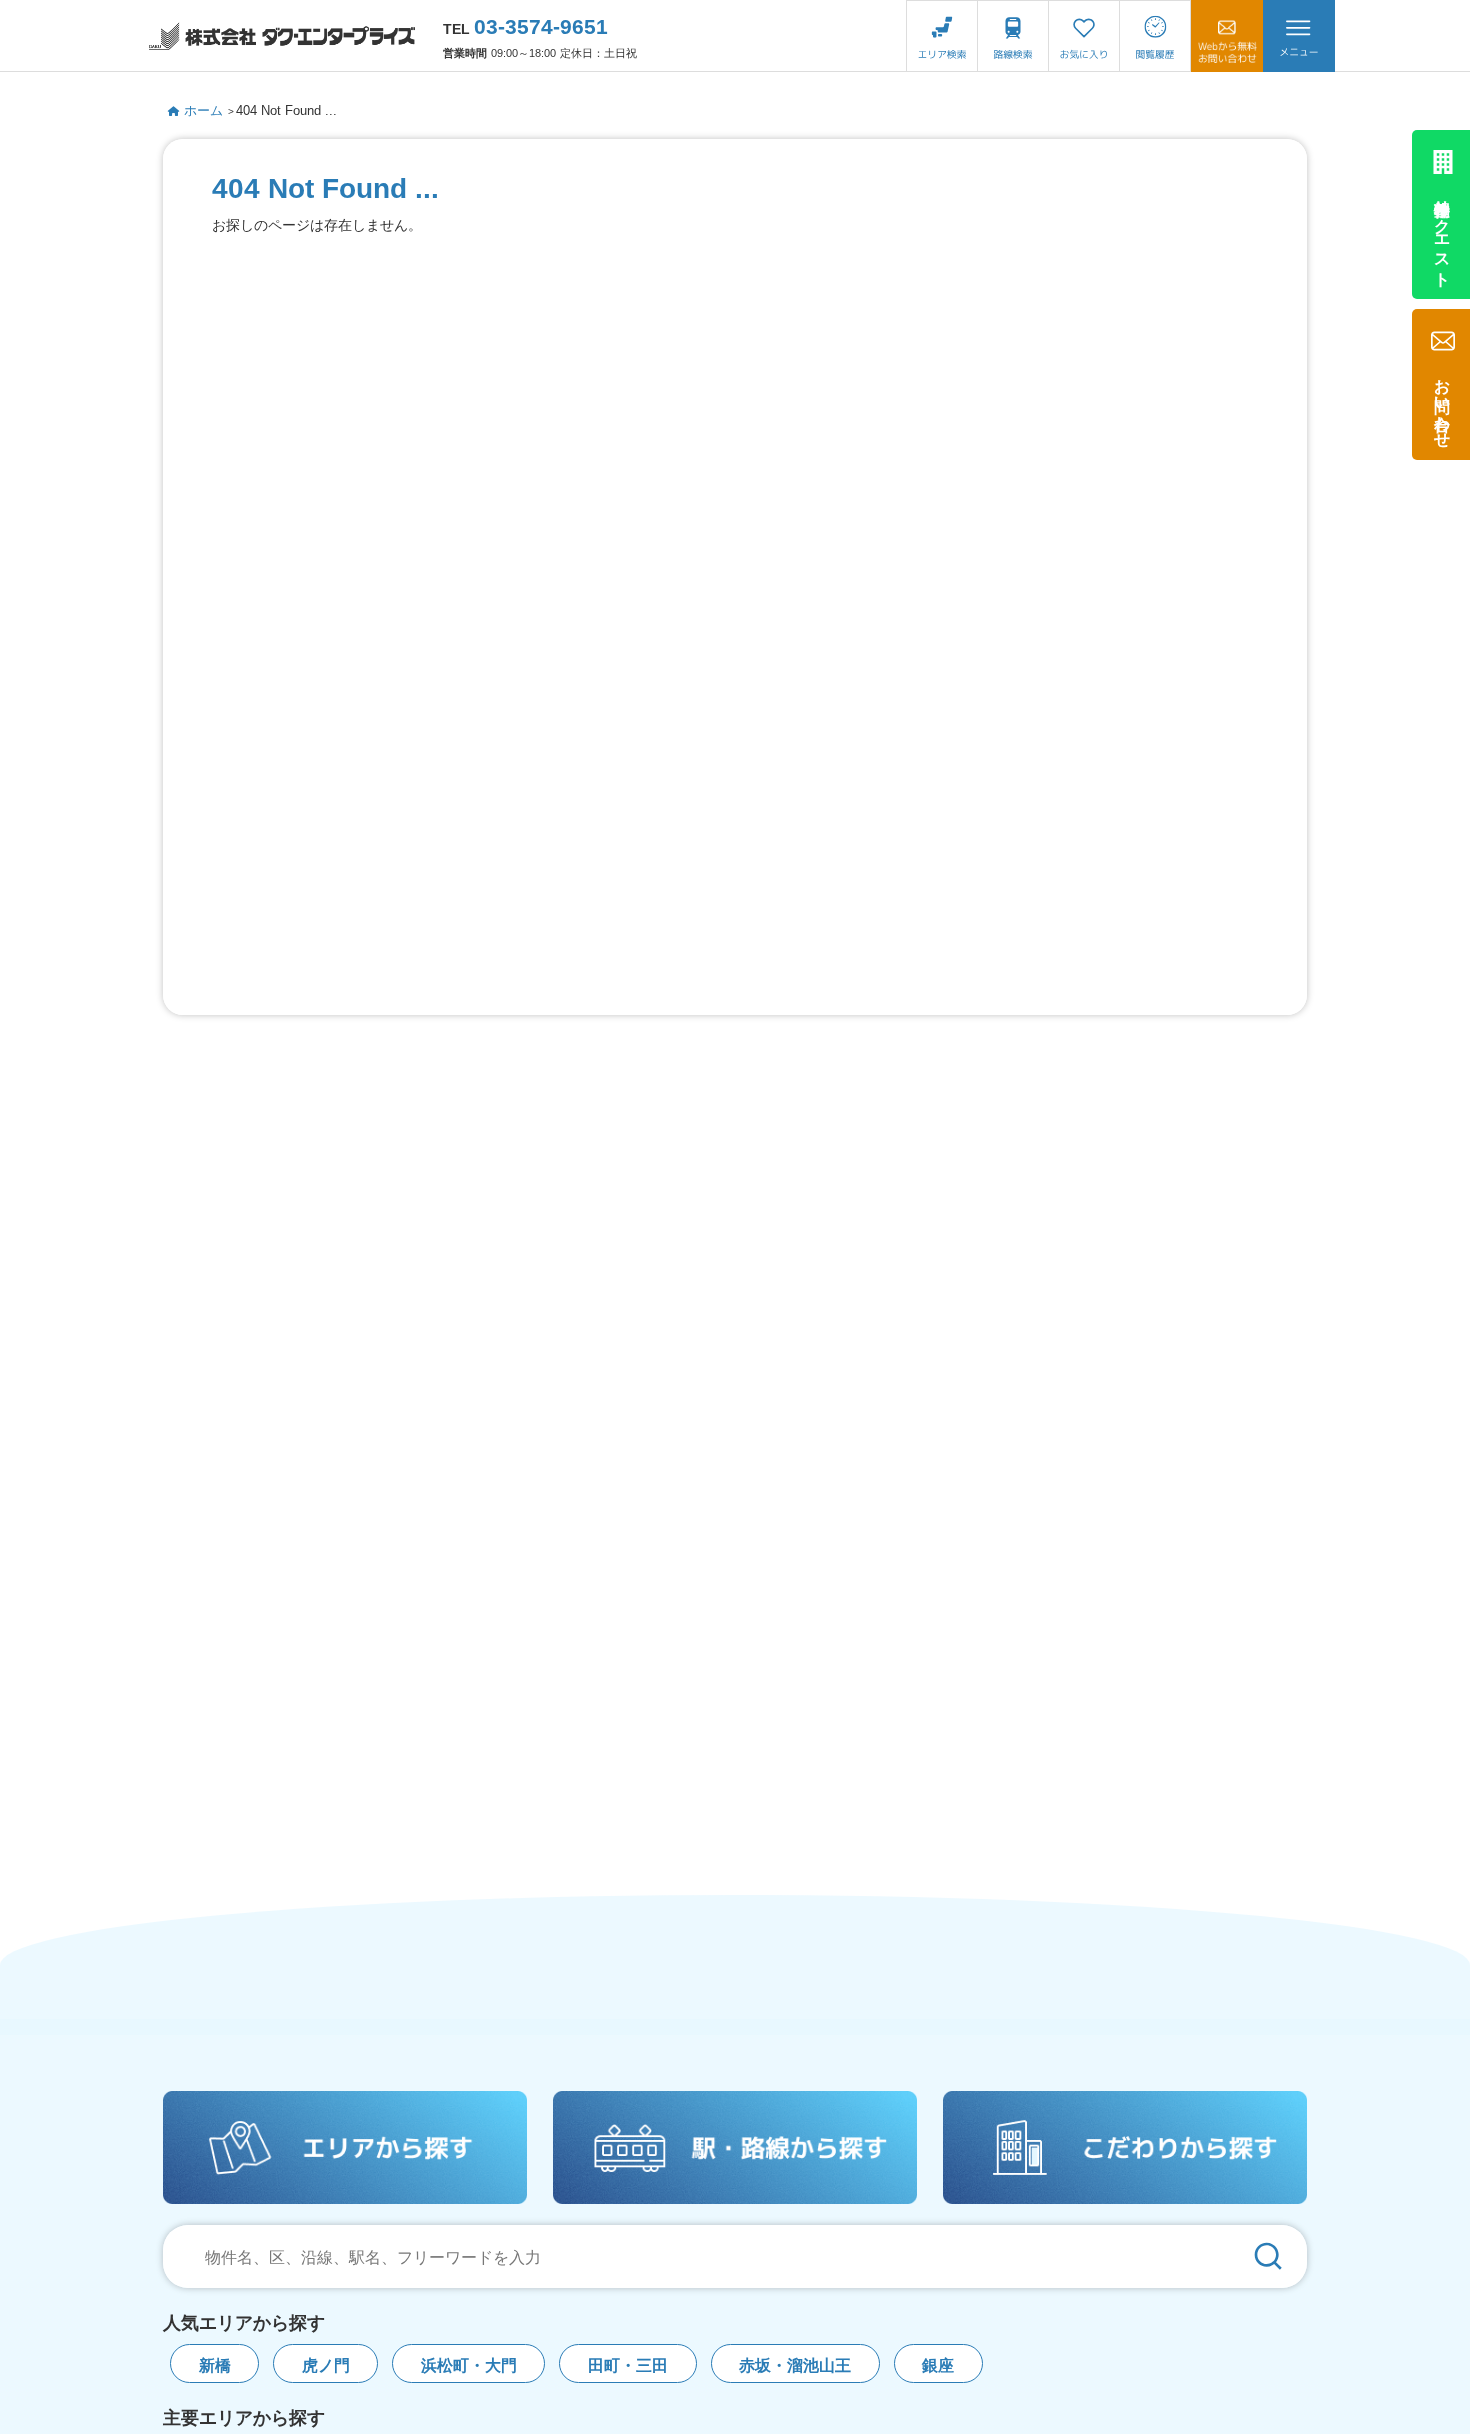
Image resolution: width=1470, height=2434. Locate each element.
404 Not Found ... (286, 110)
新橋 (215, 2365)
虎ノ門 (326, 2365)
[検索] (1268, 2256)
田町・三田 (628, 2365)
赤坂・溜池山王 (795, 2365)
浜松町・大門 (469, 2365)
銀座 (938, 2365)
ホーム (203, 110)
